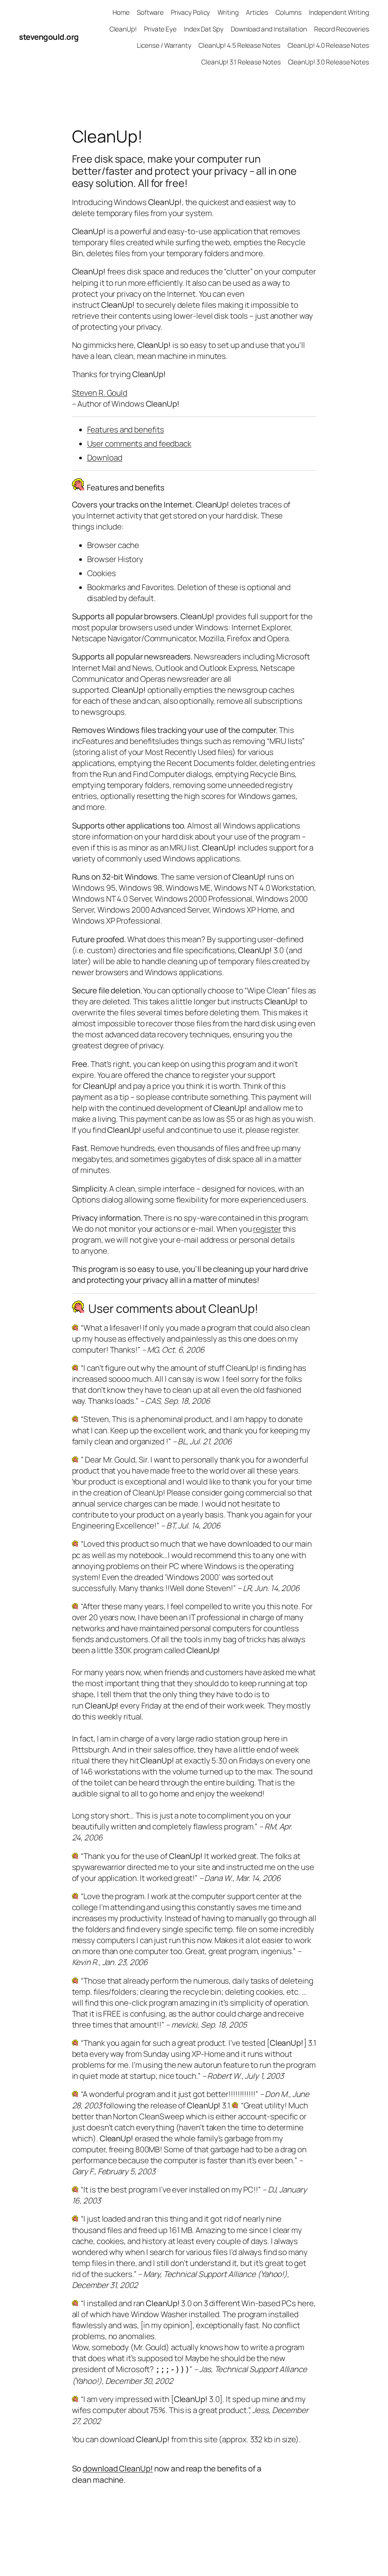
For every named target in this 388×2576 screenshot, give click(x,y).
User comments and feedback (139, 443)
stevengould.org (49, 37)
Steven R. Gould (100, 393)
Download (105, 457)
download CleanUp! (118, 2468)
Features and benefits (126, 429)
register (267, 1229)
